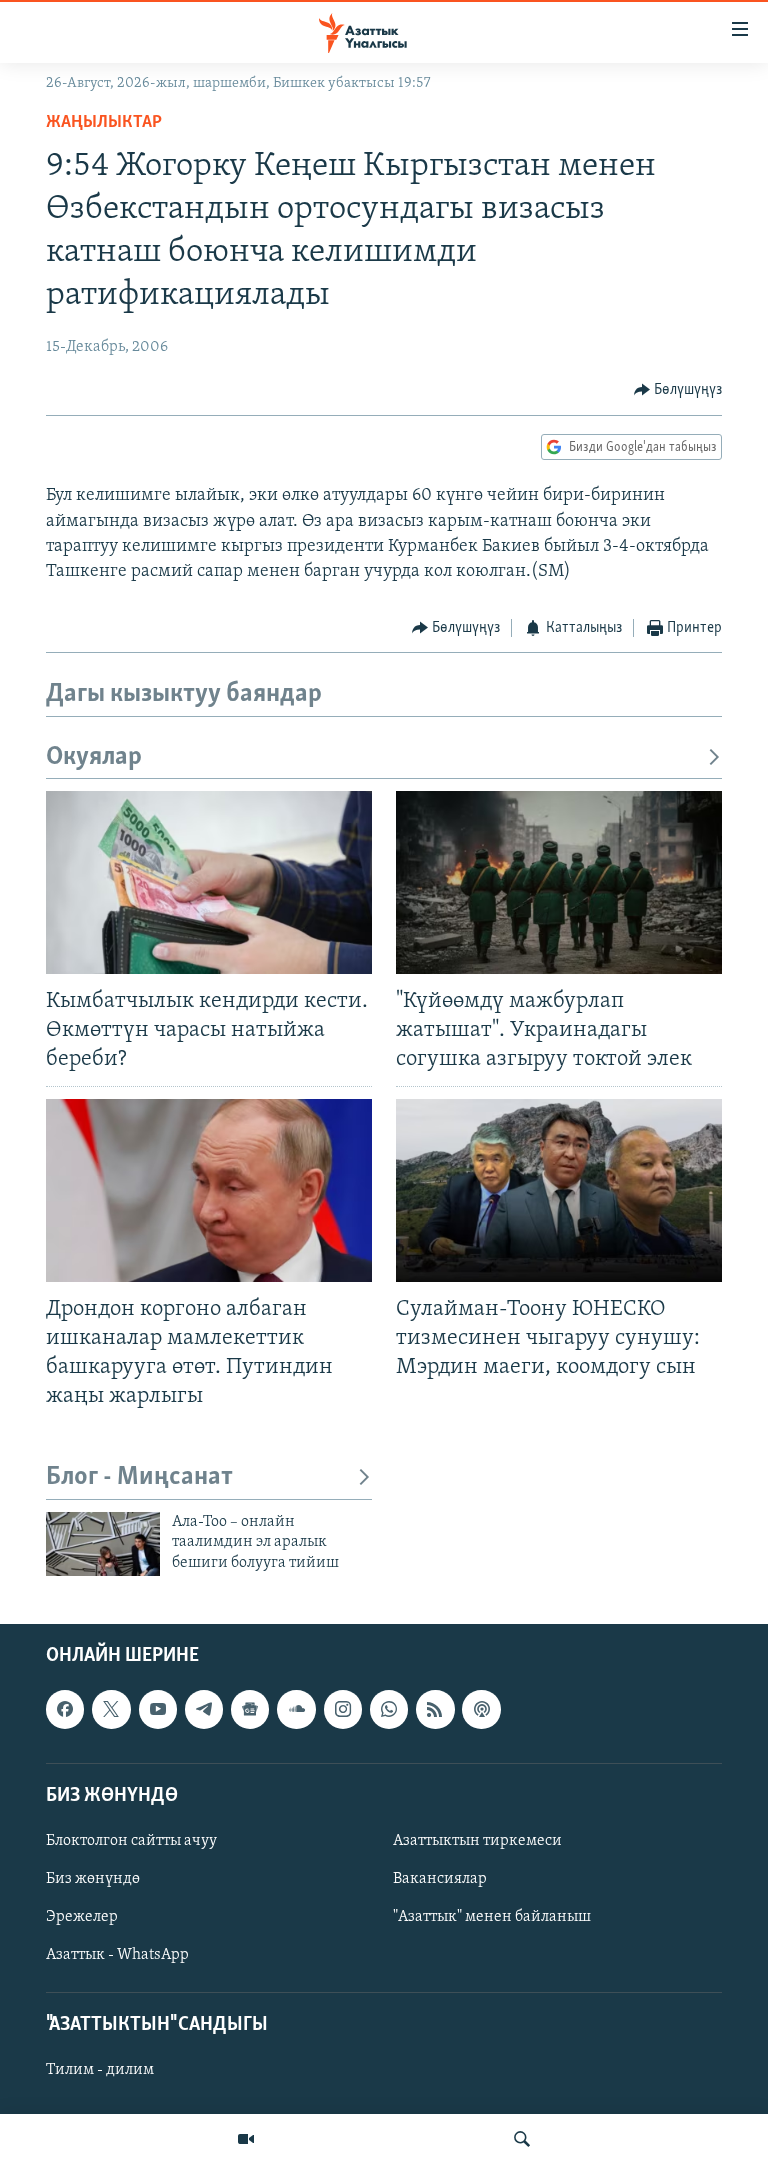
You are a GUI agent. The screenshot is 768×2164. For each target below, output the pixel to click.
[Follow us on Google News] (250, 1709)
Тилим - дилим (100, 2071)
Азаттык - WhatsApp (117, 1955)
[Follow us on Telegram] (204, 1709)
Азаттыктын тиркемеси (477, 1841)
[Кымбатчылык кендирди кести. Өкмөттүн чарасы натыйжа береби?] (209, 882)
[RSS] (435, 1709)
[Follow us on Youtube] (158, 1709)
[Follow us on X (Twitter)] (111, 1709)
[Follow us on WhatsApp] (389, 1709)
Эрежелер (82, 1917)
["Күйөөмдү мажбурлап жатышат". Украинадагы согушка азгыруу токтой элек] (559, 882)
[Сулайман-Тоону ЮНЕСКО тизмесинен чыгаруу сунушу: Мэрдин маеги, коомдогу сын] (559, 1190)
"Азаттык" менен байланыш (492, 1917)
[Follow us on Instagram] (343, 1709)
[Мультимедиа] (246, 2139)
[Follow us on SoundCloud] (296, 1709)
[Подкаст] (481, 1709)
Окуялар (94, 757)
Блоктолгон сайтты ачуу (131, 1841)
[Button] (678, 390)
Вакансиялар (440, 1879)
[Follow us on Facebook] (65, 1709)
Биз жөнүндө (93, 1879)
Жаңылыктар (104, 123)
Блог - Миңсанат (139, 1477)
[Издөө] (522, 2139)
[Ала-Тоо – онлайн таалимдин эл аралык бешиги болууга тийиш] (103, 1544)
